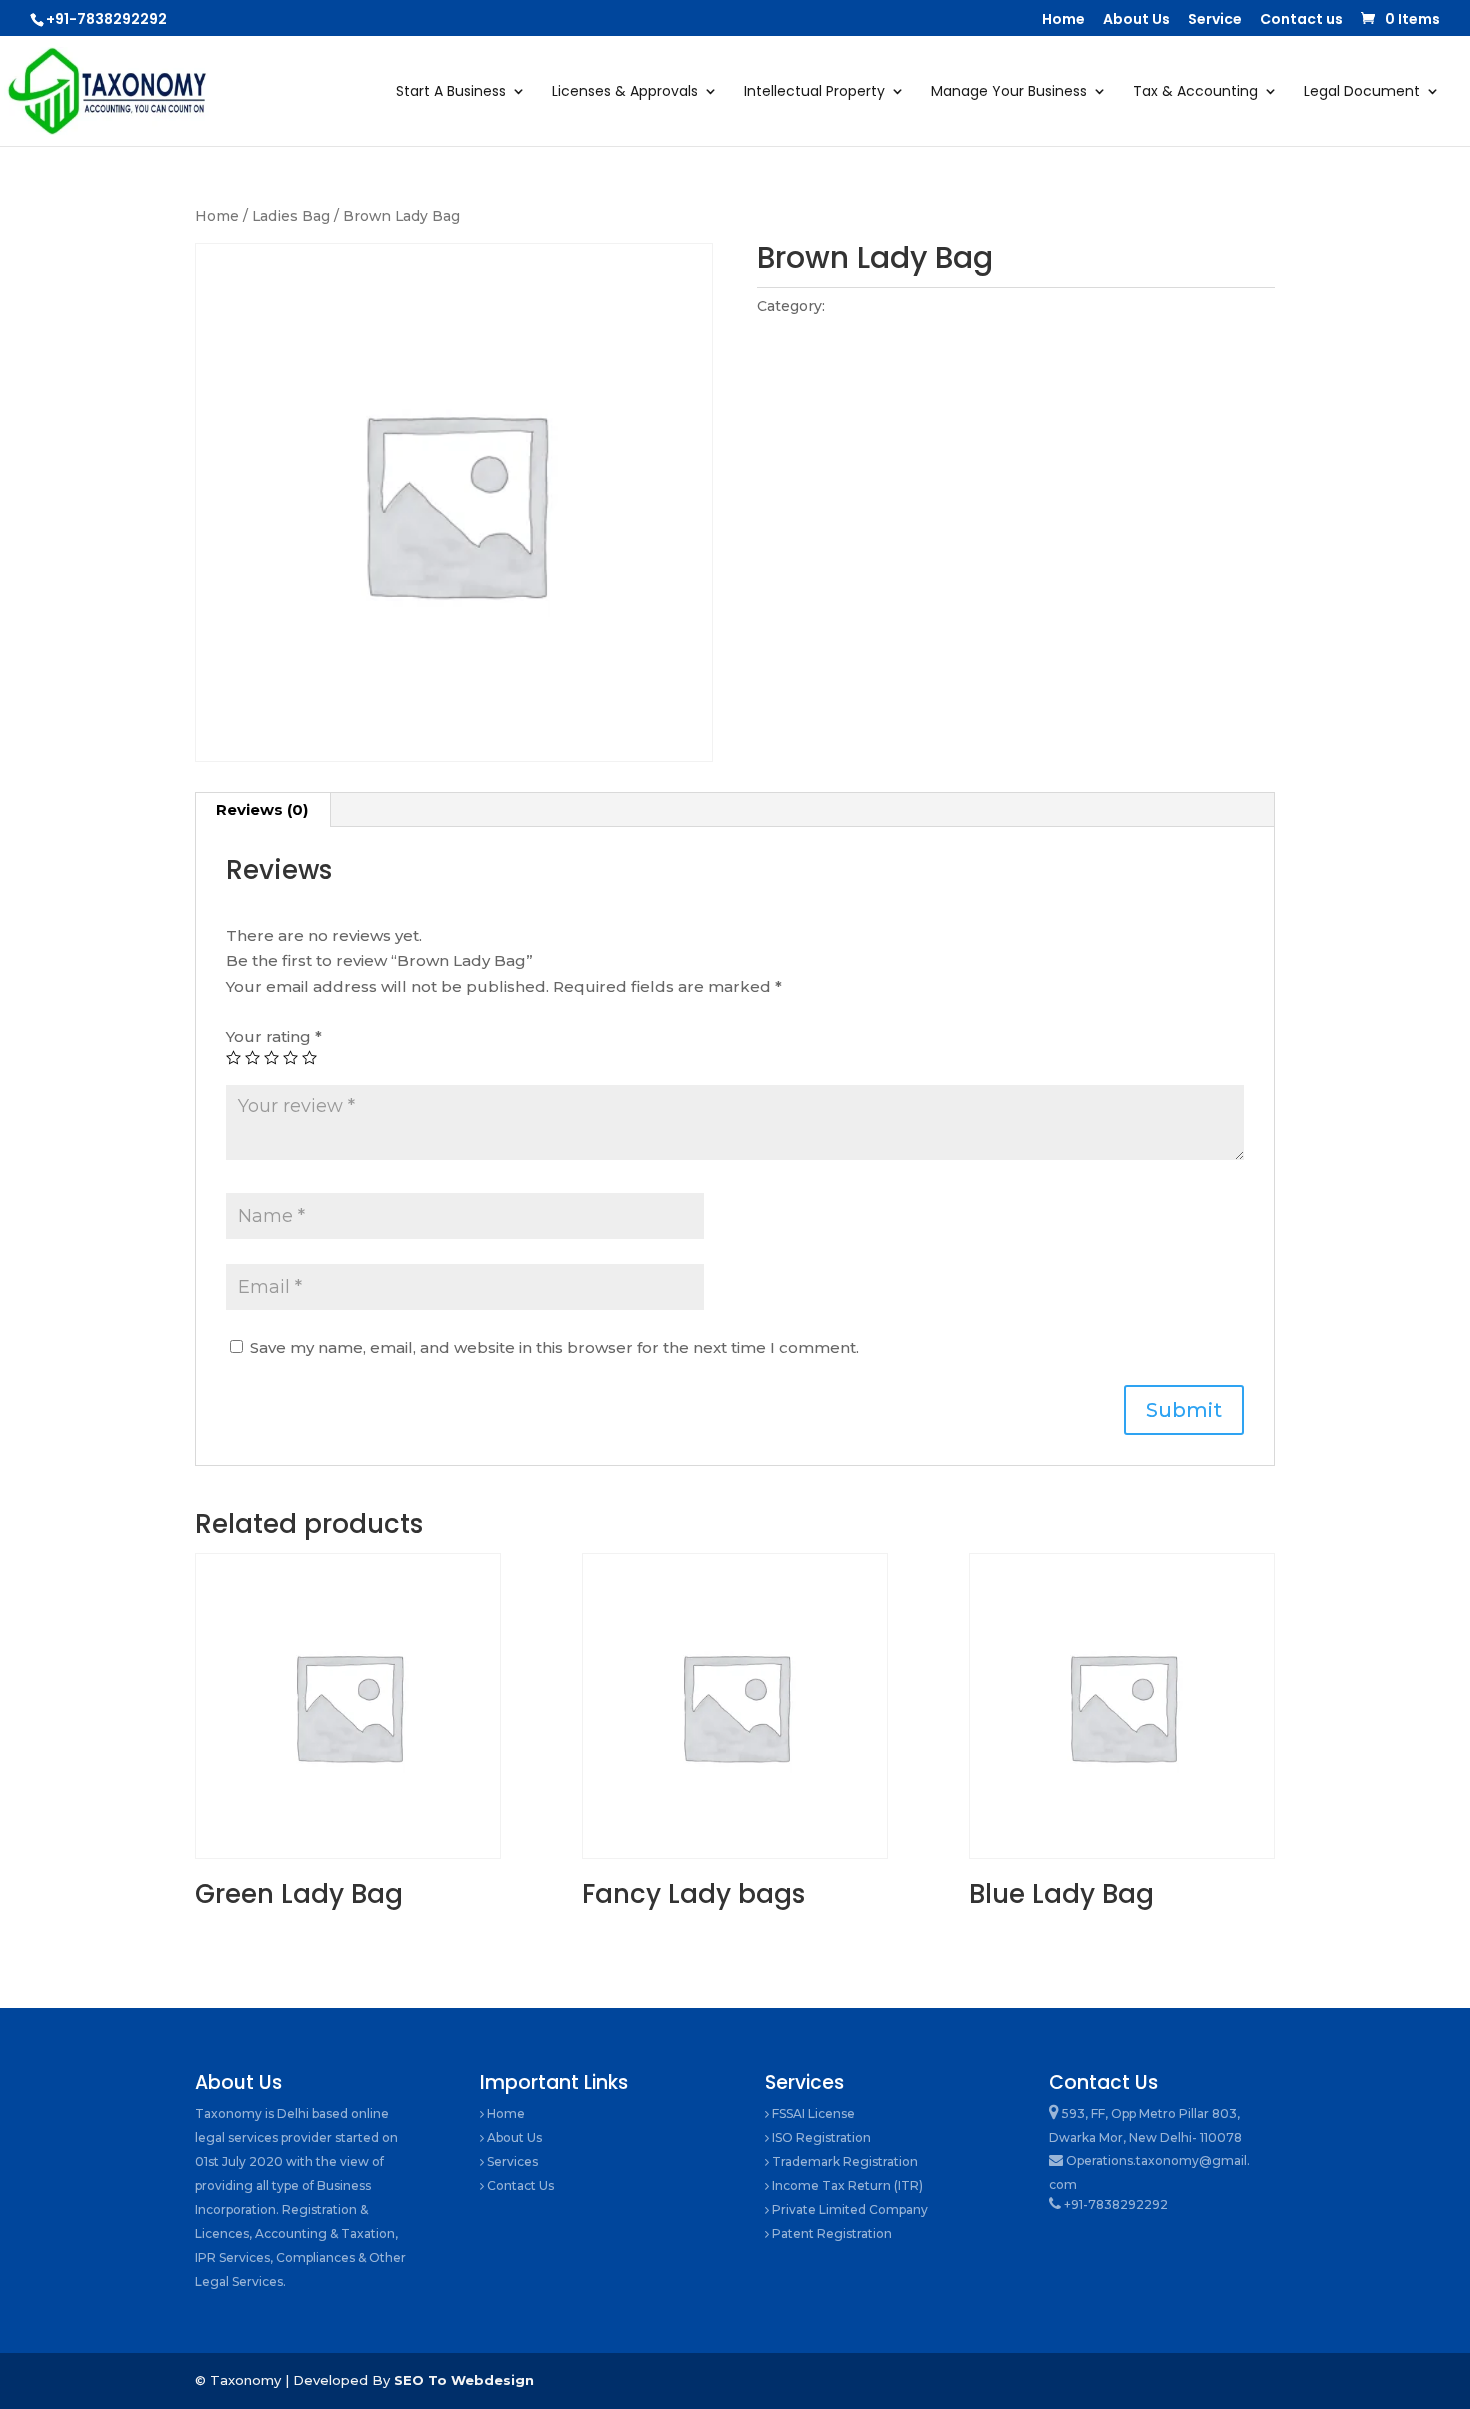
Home (1063, 20)
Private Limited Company (848, 2209)
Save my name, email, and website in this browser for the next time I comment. (554, 1347)
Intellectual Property (814, 92)
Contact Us (519, 2185)
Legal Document (1362, 92)
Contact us (1301, 20)
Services (511, 2161)
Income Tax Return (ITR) (846, 2185)
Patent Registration (830, 2233)
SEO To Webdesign (464, 2380)
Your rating (274, 1036)
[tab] (262, 810)
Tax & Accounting (1195, 92)
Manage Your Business (1009, 92)
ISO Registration (820, 2137)
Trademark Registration (843, 2161)
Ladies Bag (291, 216)
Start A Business (451, 92)
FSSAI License (812, 2113)
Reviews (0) (262, 809)
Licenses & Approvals (625, 92)
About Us (1136, 20)
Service (1215, 20)
